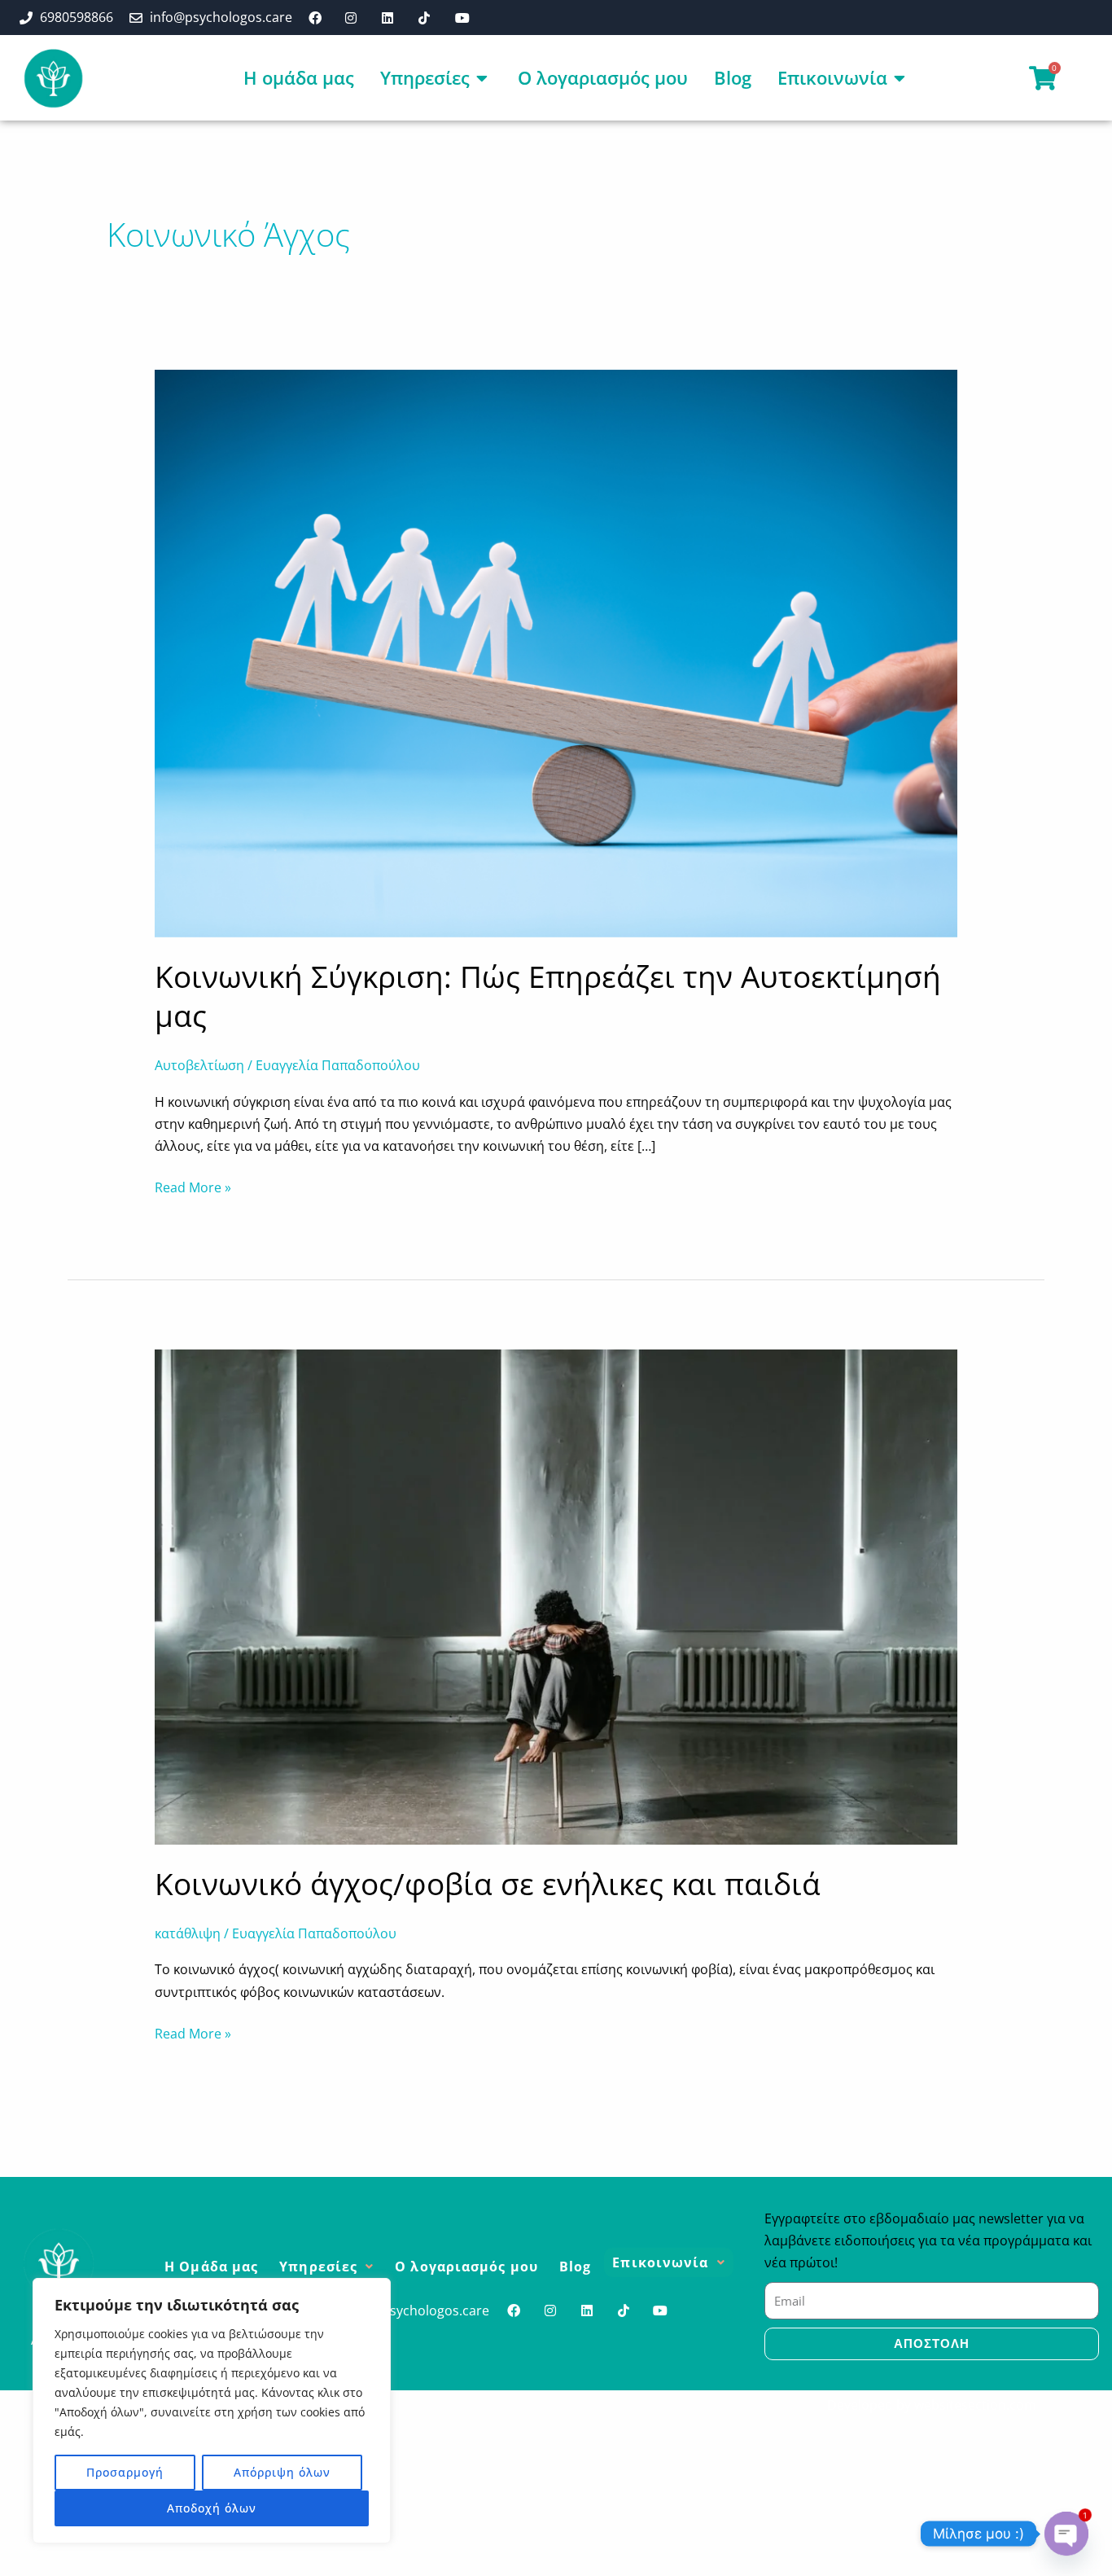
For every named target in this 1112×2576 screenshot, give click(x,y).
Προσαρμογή (125, 2472)
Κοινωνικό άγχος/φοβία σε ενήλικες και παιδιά (488, 1883)
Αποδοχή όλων (212, 2508)
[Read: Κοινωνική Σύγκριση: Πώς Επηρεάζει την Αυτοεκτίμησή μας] (556, 652)
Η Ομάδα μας (211, 2267)
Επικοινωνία (660, 2262)
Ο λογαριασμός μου (466, 2267)
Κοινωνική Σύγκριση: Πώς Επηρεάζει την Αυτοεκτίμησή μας (548, 996)
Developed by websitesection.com (932, 2405)
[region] (212, 2411)
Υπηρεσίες (318, 2267)
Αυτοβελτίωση (199, 1065)
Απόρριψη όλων (282, 2472)
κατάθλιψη (188, 1933)
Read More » (193, 1187)
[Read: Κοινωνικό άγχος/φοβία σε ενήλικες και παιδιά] (556, 1595)
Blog (575, 2267)
